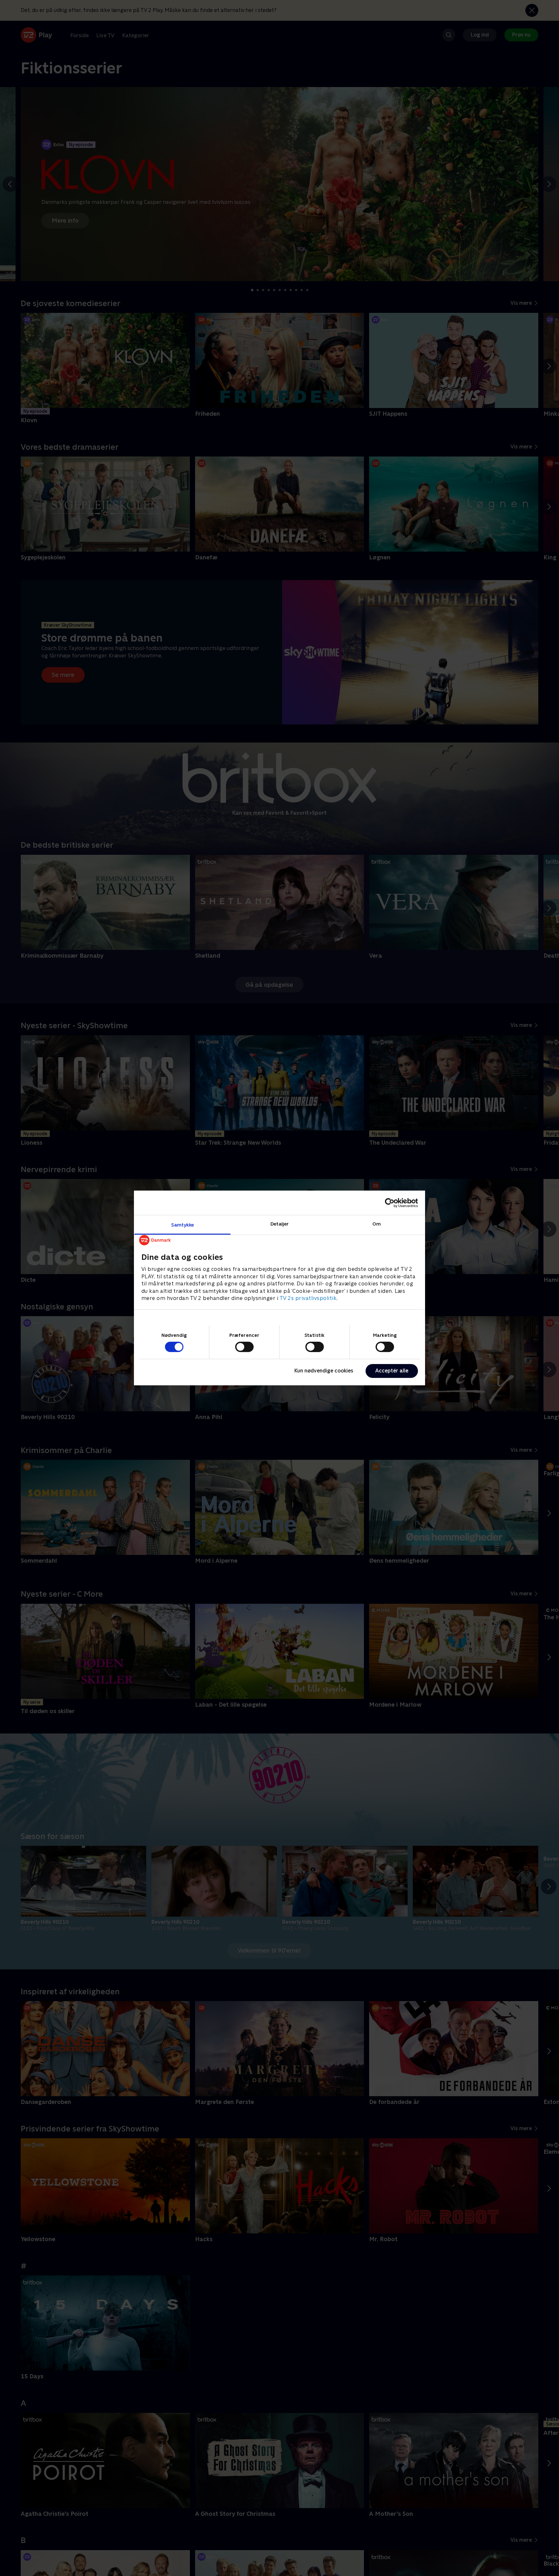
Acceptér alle (392, 1371)
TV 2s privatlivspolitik (308, 1298)
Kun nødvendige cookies (324, 1371)
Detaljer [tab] (280, 1224)
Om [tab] (377, 1224)
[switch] (244, 1347)
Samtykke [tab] (183, 1225)
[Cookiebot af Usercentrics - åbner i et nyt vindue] (390, 1203)
